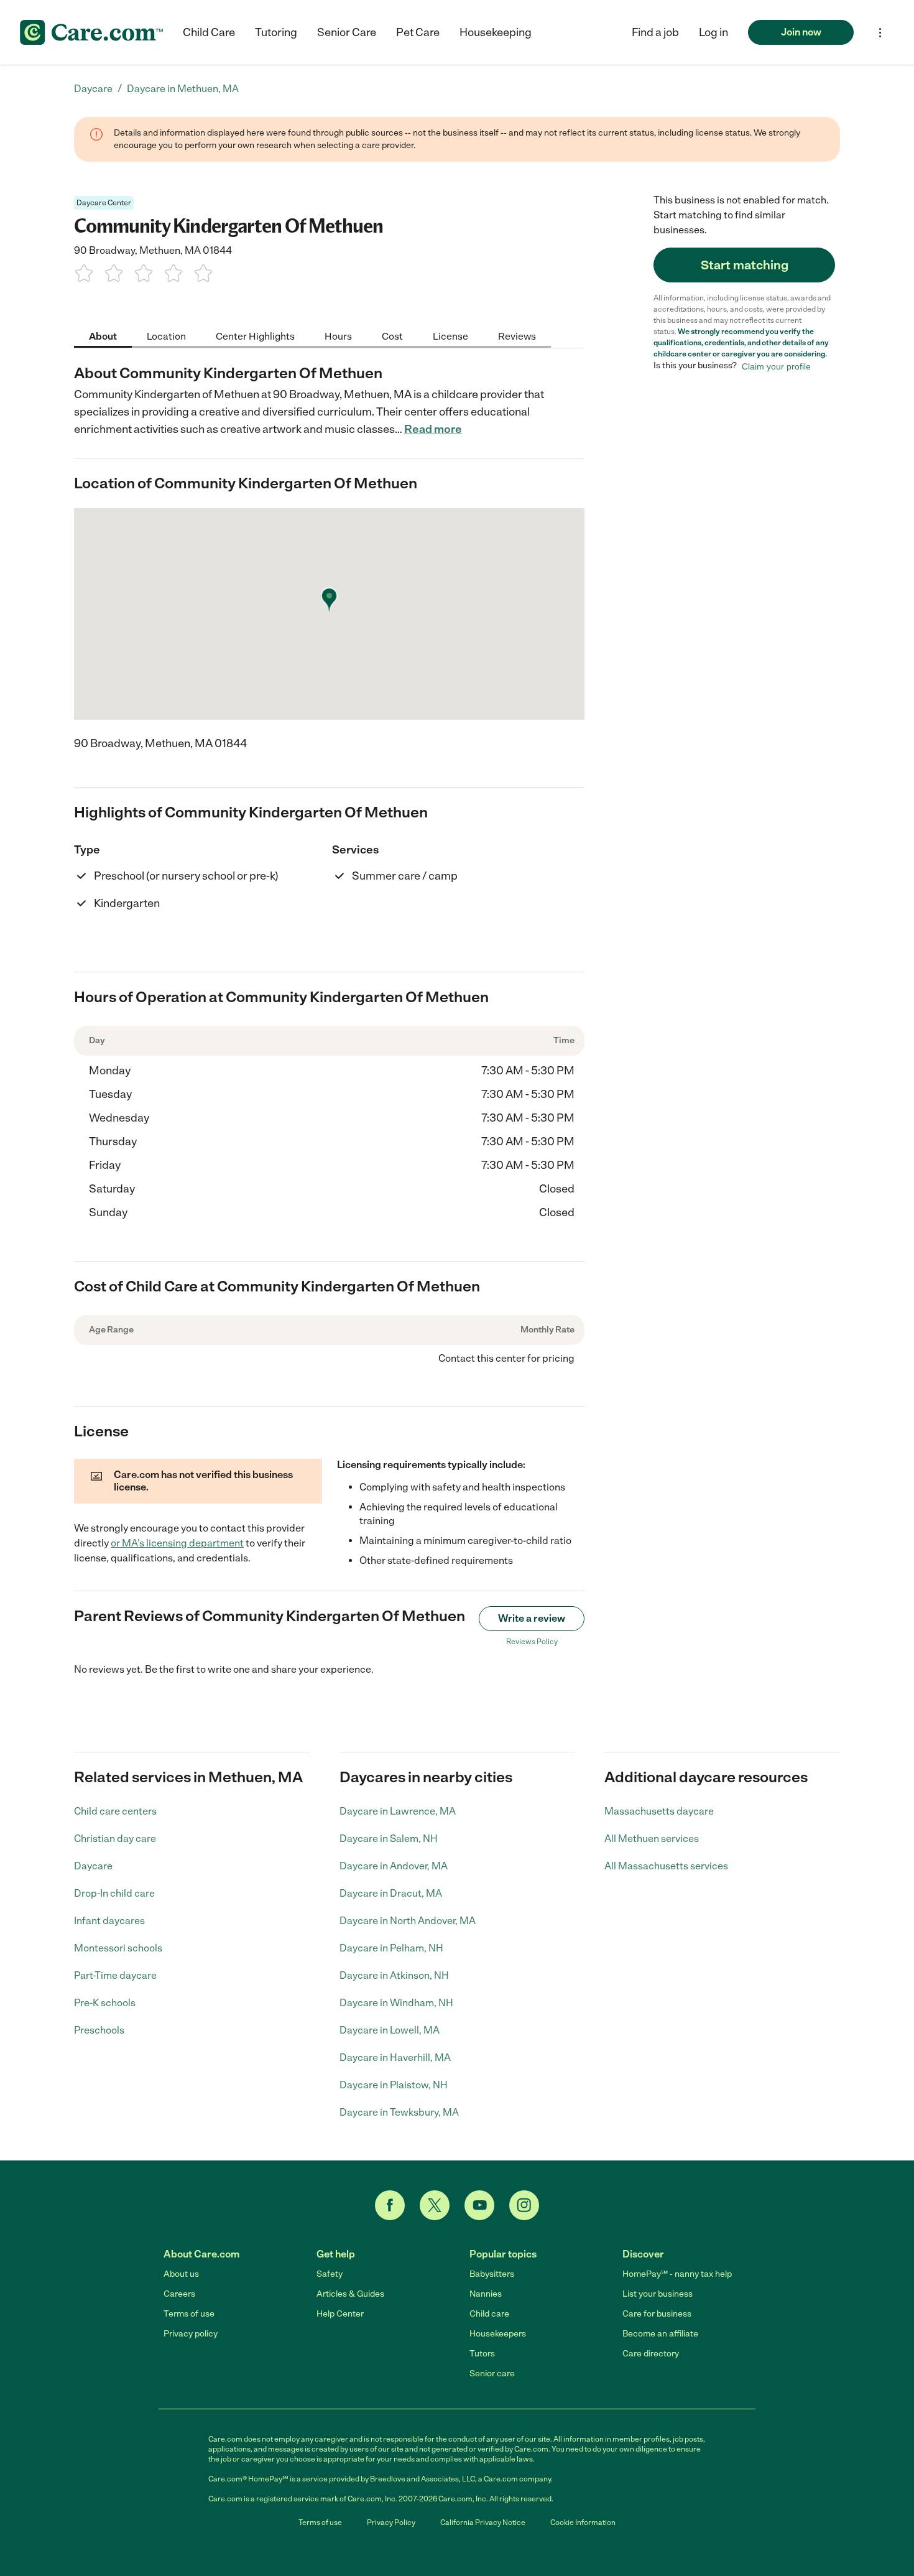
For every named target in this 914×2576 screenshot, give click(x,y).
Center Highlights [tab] (255, 336)
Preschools (99, 2030)
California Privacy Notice (483, 2523)
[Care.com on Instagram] (524, 2205)
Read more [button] (433, 429)
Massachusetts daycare (659, 1811)
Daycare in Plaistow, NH (394, 2085)
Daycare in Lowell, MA (390, 2030)
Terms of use (189, 2314)
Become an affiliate (660, 2334)
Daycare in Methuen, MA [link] (183, 89)
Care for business (657, 2314)
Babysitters (492, 2274)
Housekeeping (496, 32)
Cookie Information (583, 2523)
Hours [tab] (338, 336)
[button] (713, 32)
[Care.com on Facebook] (390, 2205)
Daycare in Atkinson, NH (394, 1975)
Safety (330, 2274)
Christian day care (115, 1839)
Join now (801, 32)
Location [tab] (166, 336)
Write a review (532, 1618)
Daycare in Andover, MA (394, 1866)
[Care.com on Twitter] (435, 2205)
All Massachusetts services (666, 1866)
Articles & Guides (350, 2294)
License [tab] (450, 336)
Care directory (651, 2354)
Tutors (482, 2354)
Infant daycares (109, 1921)
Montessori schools (118, 1948)
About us (181, 2274)
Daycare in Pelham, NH (391, 1948)
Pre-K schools (105, 2003)
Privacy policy (191, 2334)
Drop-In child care (114, 1893)
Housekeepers (498, 2334)
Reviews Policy (532, 1642)
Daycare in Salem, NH (389, 1839)
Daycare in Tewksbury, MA (399, 2112)
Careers (179, 2294)
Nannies (486, 2294)
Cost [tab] (392, 336)
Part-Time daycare (115, 1975)
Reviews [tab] (517, 336)
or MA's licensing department (177, 1543)
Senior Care (347, 32)
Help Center (340, 2314)
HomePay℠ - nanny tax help (677, 2274)
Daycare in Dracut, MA (391, 1893)
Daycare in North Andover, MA (408, 1921)
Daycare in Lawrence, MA (398, 1811)
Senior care (492, 2374)
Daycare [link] (93, 89)
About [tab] (103, 336)
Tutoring (276, 32)
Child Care (209, 32)
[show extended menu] (880, 33)
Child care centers (115, 1811)
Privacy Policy (391, 2523)
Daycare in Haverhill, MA (395, 2058)
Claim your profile (776, 366)
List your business (658, 2294)
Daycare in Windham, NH (396, 2003)
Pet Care (418, 32)
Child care (489, 2314)
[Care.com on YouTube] (479, 2205)
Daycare (93, 1866)
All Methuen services (652, 1839)
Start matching (745, 265)
